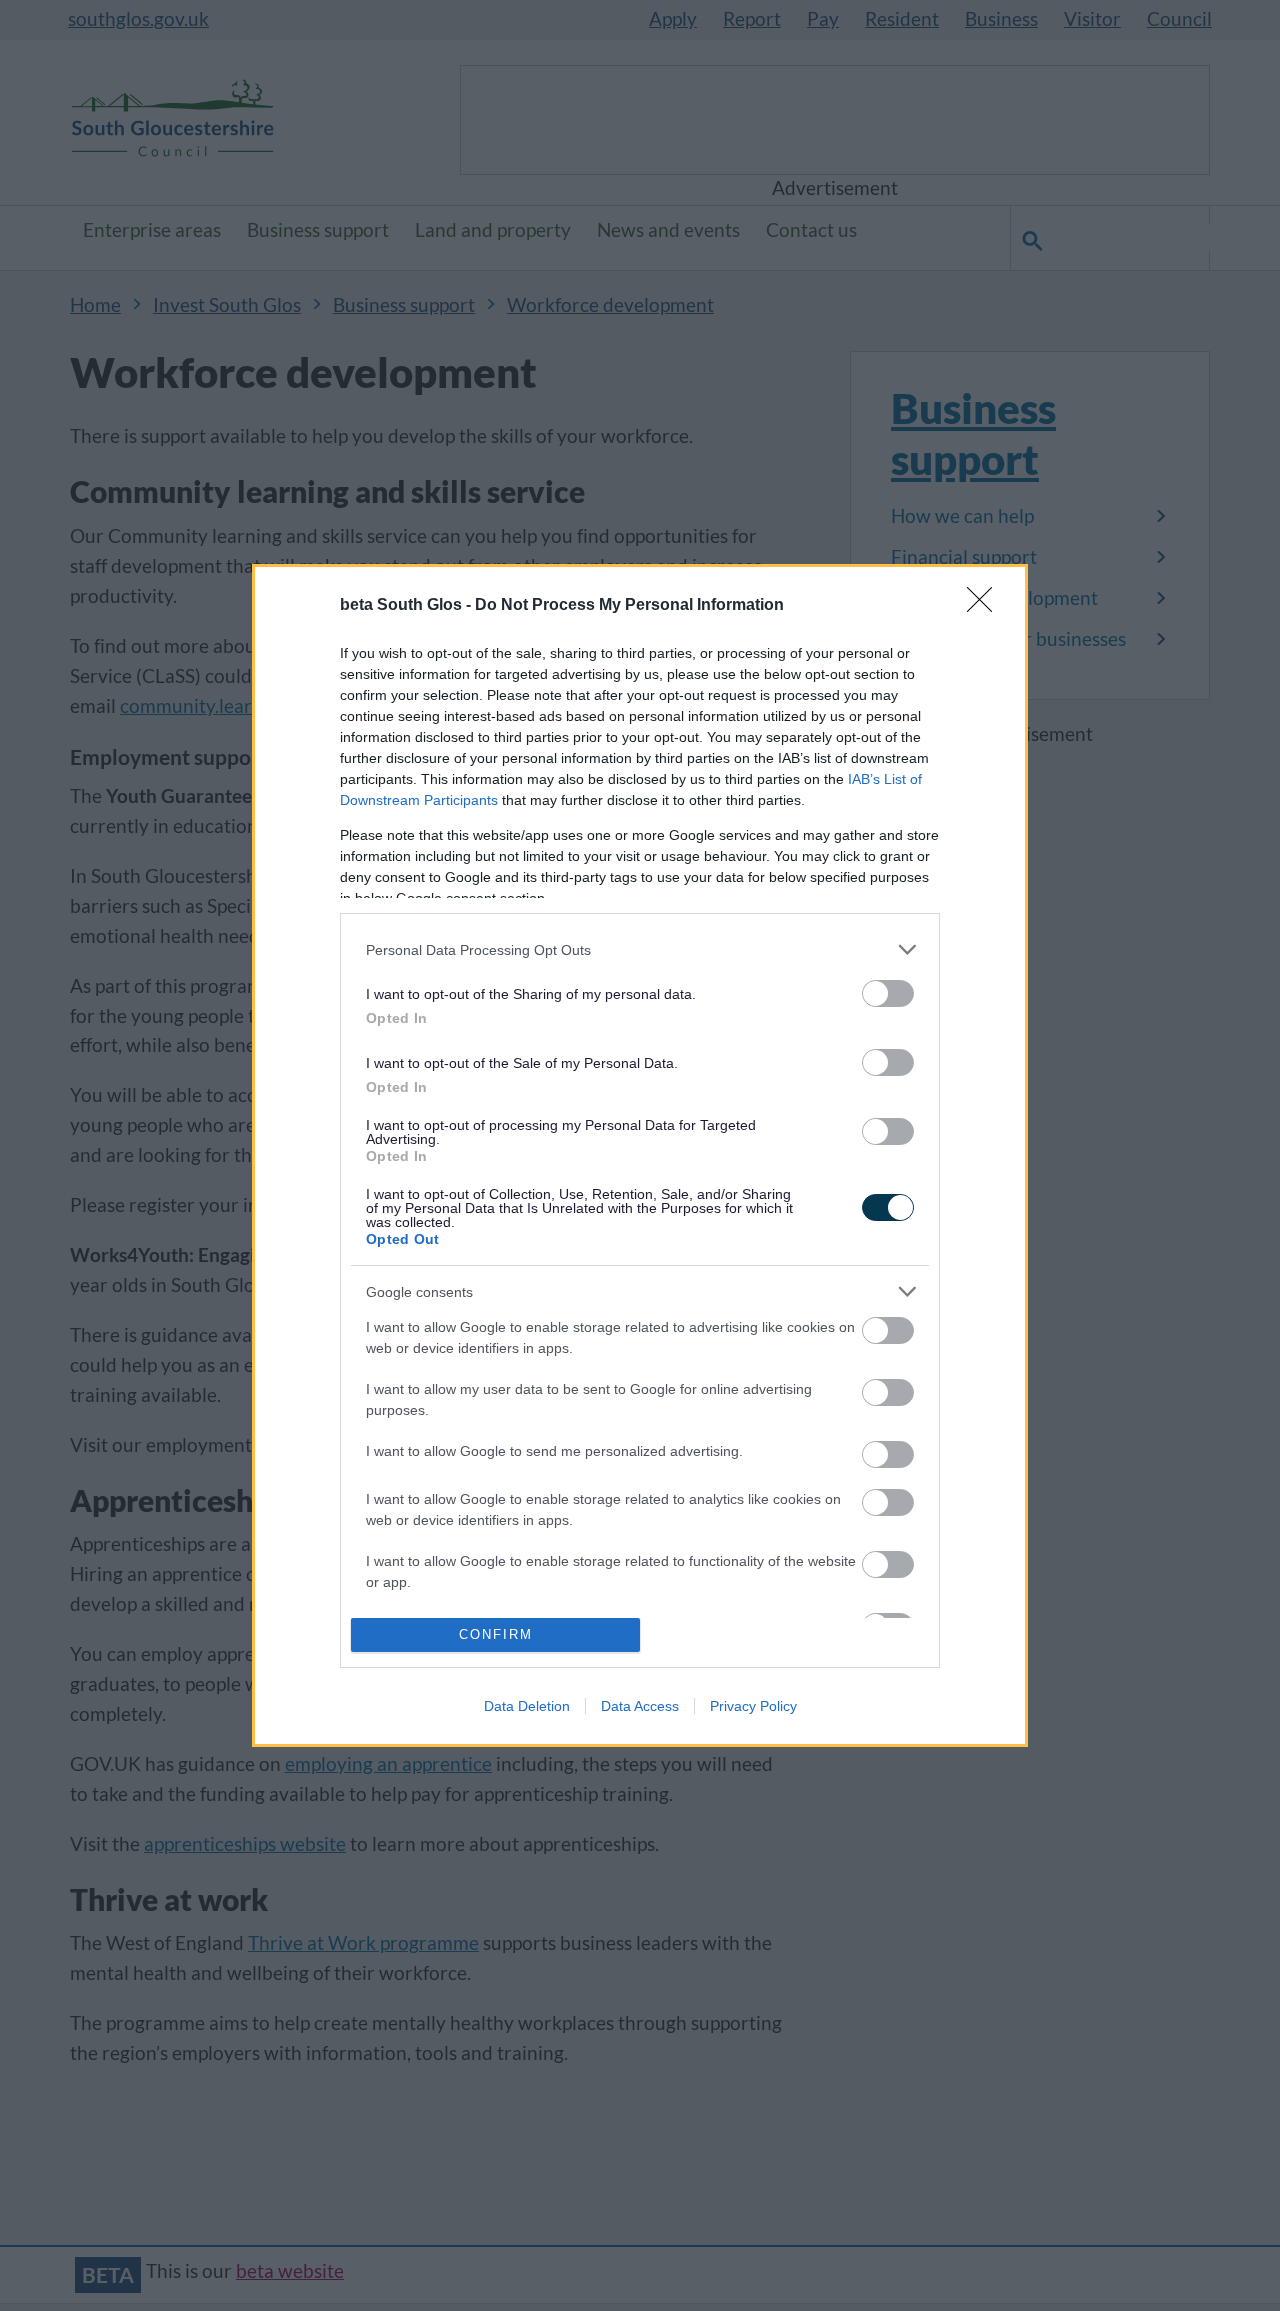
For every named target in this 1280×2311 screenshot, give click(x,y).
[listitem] (640, 949)
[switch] (888, 993)
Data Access (640, 1706)
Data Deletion (527, 1706)
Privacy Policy (753, 1706)
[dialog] (640, 1155)
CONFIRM (496, 1634)
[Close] (986, 606)
